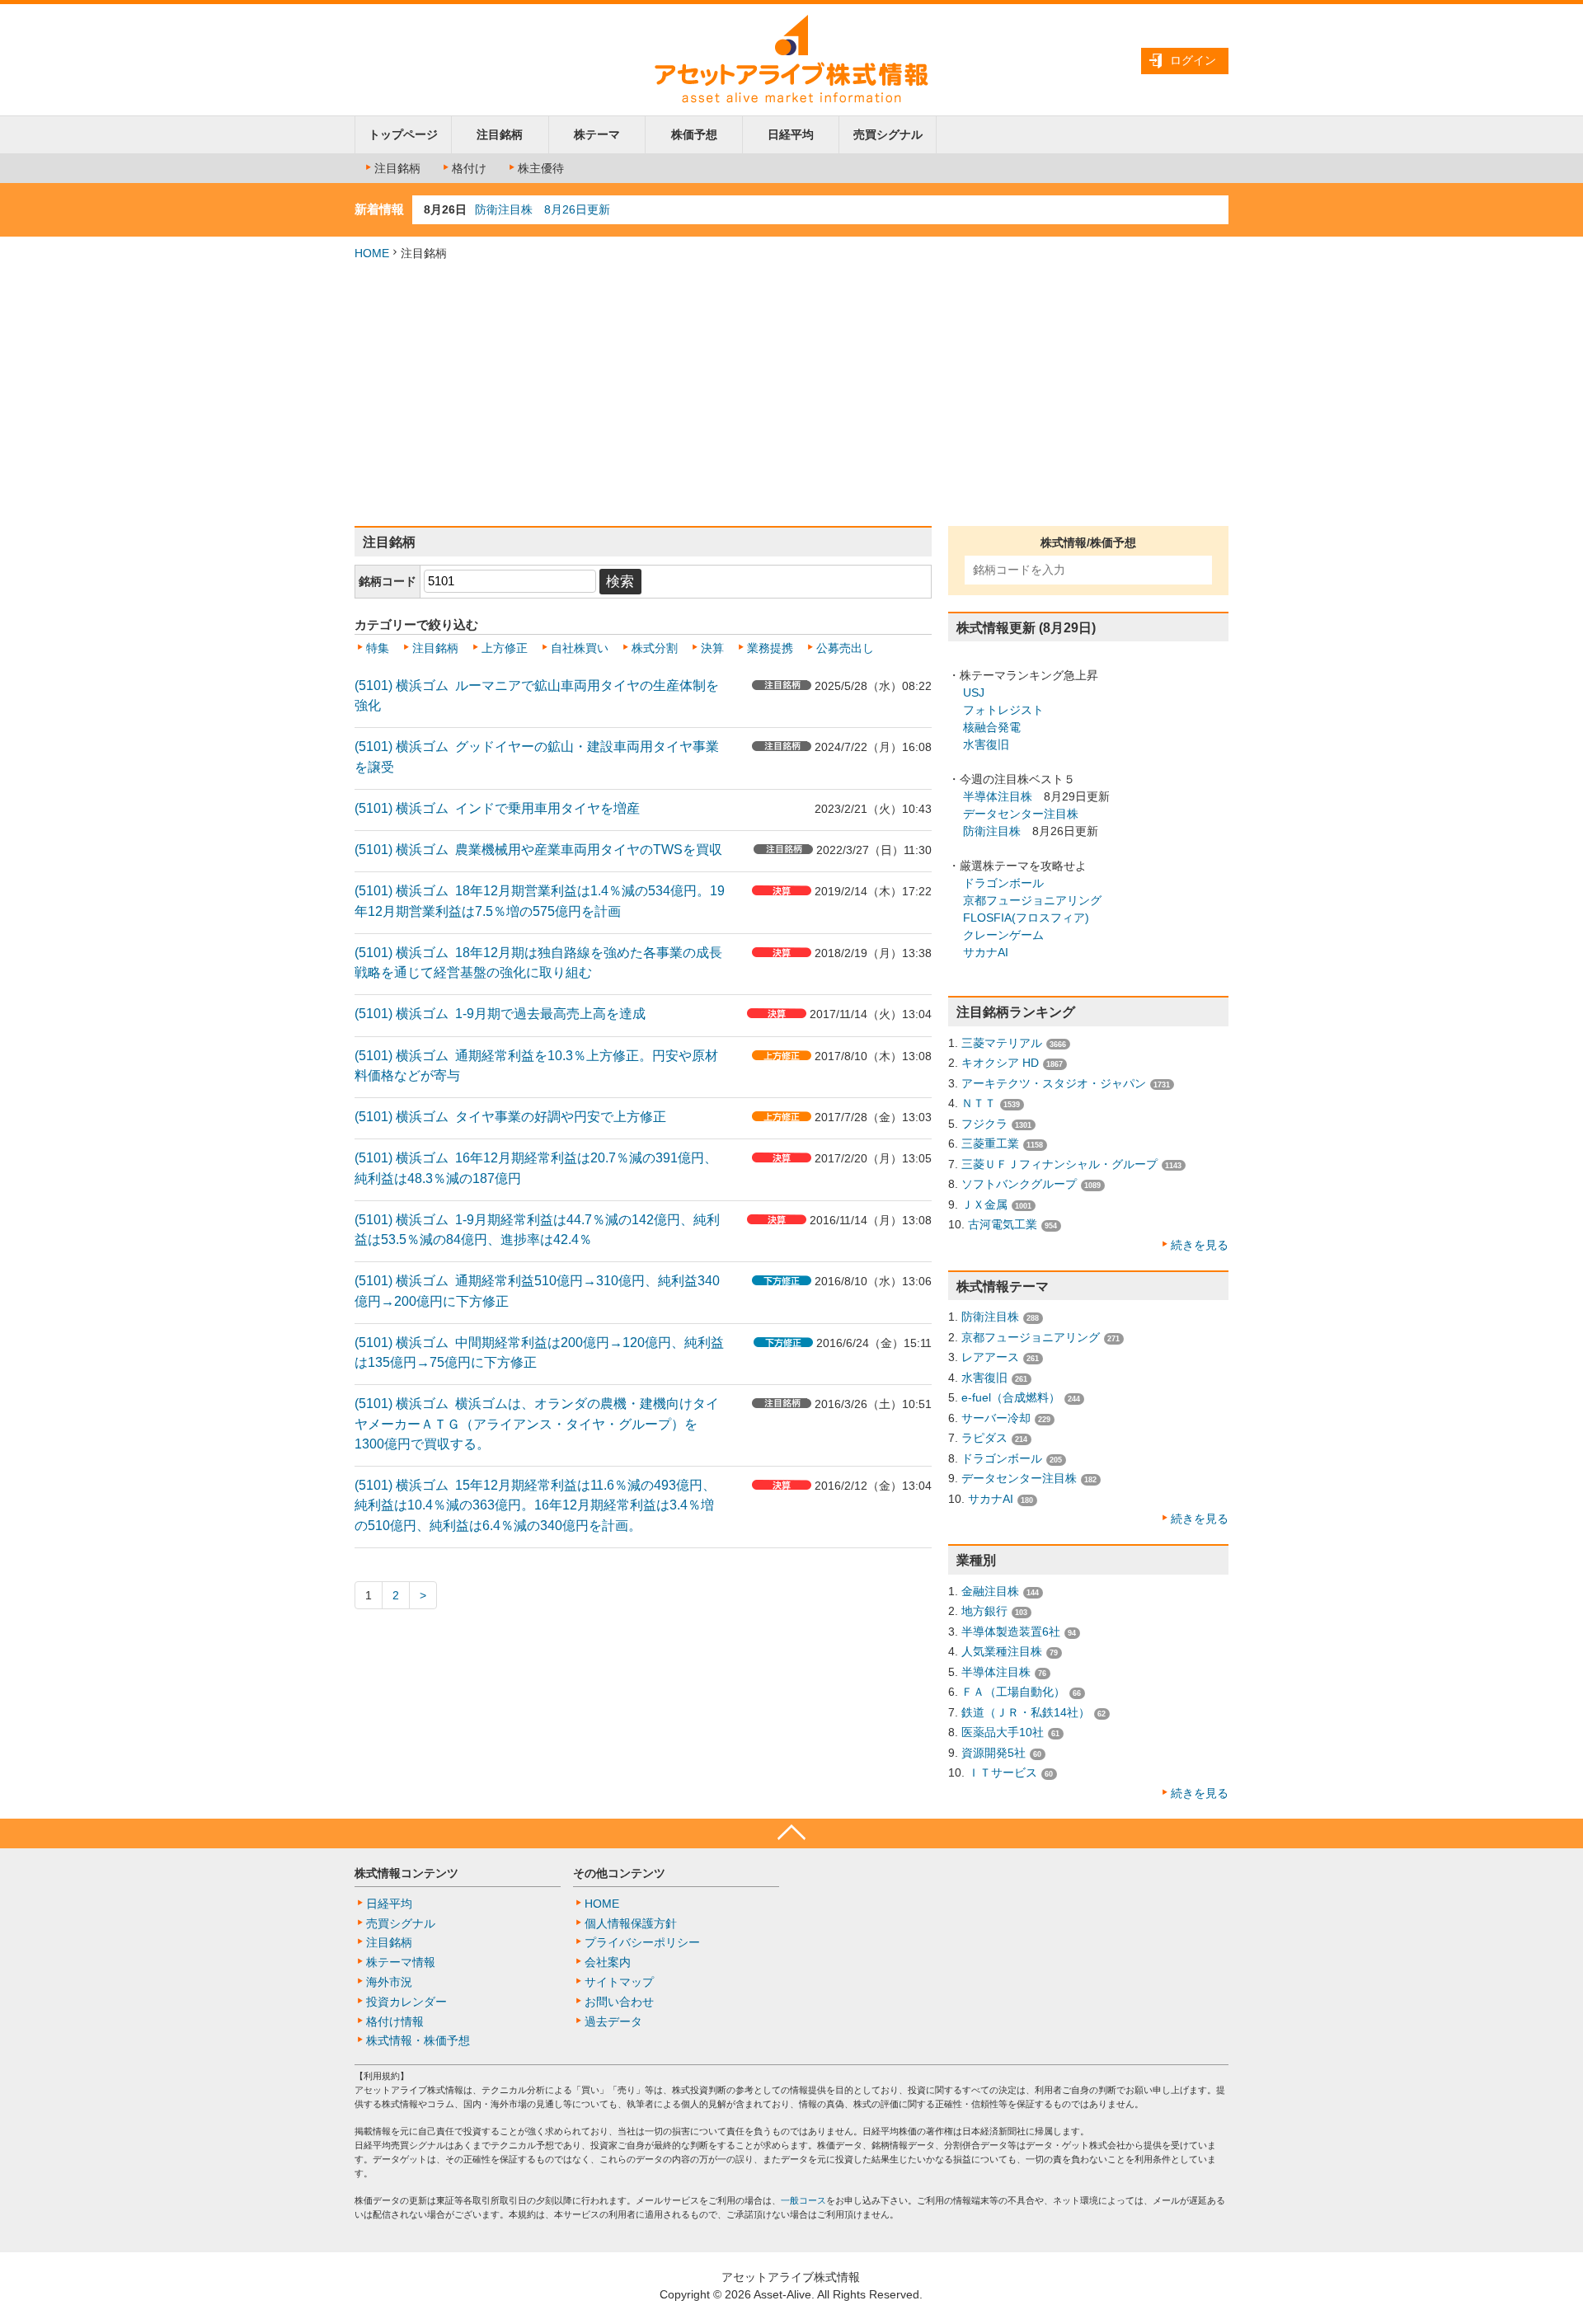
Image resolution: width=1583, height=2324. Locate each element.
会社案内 (608, 1962)
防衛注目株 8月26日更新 (543, 209)
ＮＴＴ (979, 1103)
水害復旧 (986, 744)
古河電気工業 (1003, 1224)
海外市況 (389, 1982)
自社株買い (580, 648)
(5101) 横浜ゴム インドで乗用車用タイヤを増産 (497, 808)
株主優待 (541, 168)
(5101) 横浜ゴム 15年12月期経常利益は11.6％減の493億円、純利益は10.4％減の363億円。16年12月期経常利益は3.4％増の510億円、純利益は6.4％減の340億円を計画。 (535, 1505)
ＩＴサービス (1003, 1772)
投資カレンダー (406, 2002)
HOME (372, 253)
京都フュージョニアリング (1032, 900)
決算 (712, 648)
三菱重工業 (990, 1143)
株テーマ (597, 134)
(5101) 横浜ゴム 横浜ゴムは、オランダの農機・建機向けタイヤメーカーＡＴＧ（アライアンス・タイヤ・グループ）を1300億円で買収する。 (537, 1423)
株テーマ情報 (401, 1962)
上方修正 (505, 648)
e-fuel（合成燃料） (1011, 1397)
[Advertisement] (791, 394)
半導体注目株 (998, 796)
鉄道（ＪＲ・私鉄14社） (1026, 1712)
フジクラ (984, 1124)
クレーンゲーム (1003, 935)
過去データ (613, 2021)
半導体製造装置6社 (1011, 1631)
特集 (378, 648)
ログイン (1193, 60)
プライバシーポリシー (642, 1942)
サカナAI (986, 952)
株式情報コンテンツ (406, 1873)
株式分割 (655, 648)
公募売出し (845, 648)
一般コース (803, 2200)
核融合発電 (992, 727)
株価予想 (694, 134)
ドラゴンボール (1003, 883)
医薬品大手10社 (1003, 1732)
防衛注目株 (992, 831)
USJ (974, 693)
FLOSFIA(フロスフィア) (1026, 918)
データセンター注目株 (1021, 814)
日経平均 (791, 134)
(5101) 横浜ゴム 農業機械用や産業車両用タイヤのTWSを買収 (538, 849)
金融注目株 (990, 1591)
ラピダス (984, 1438)
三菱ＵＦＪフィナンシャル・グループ (1059, 1164)
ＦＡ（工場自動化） (1013, 1692)
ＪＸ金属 (984, 1204)
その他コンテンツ (619, 1873)
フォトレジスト (1003, 710)
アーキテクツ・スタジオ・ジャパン (1054, 1083)
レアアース (990, 1357)
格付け (469, 168)
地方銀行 (984, 1611)
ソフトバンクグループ (1019, 1184)
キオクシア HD (1000, 1063)
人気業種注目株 (1002, 1651)
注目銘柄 (500, 134)
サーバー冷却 (996, 1418)
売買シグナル (888, 134)
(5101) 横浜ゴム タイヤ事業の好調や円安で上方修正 (510, 1116)
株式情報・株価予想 (418, 2040)
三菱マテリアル (1002, 1043)
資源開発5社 (993, 1753)
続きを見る (1200, 1245)
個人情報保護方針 (631, 1923)
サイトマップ (619, 1982)
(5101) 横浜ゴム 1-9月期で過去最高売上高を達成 (500, 1013)
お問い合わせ (619, 2002)
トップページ (403, 134)
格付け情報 (395, 2021)
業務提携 (770, 648)
